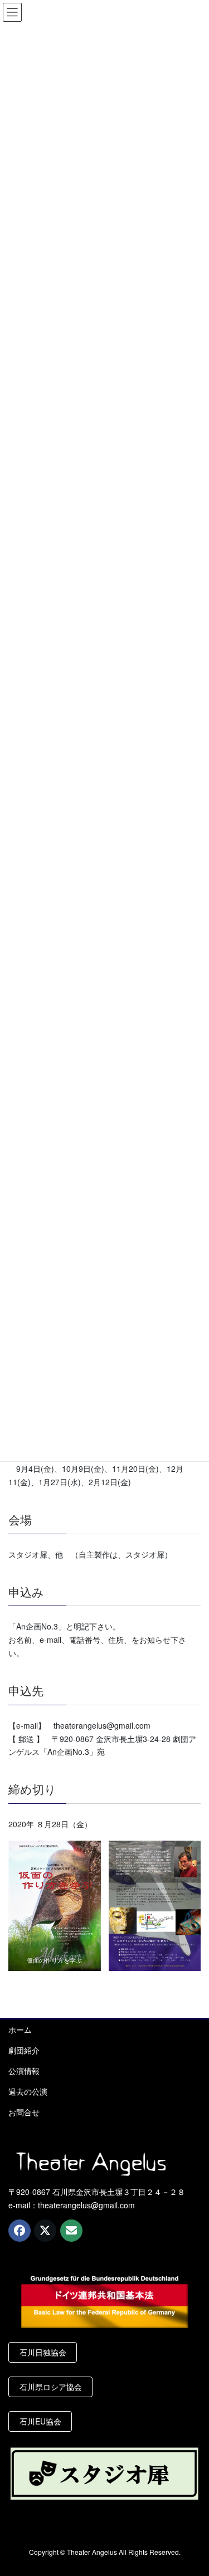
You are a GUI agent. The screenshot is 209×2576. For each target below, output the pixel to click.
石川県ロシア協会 (51, 2387)
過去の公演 (28, 2091)
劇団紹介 (24, 2050)
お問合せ (24, 2112)
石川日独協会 (43, 2352)
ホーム (20, 2029)
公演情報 (24, 2071)
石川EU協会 (40, 2421)
